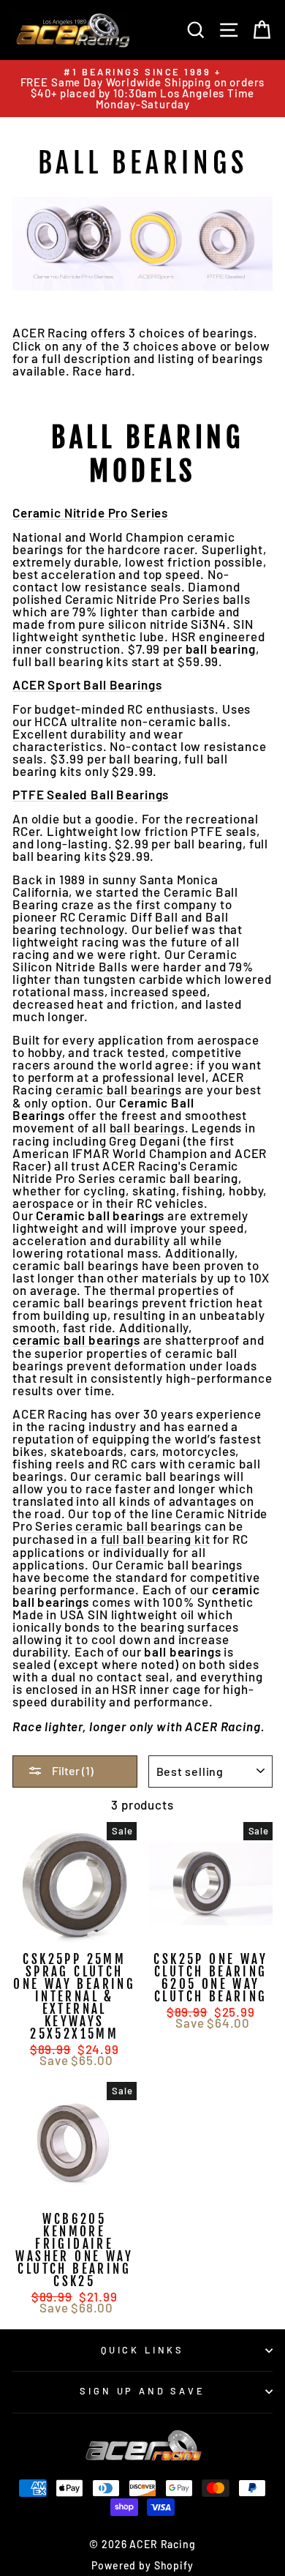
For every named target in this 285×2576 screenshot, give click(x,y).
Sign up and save (142, 2391)
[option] (142, 89)
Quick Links (142, 2350)
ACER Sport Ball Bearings (87, 685)
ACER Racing (50, 333)
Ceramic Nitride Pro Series (90, 513)
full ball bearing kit (156, 1539)
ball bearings (147, 1128)
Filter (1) (72, 1770)
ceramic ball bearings (119, 1090)
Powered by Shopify (142, 2565)
